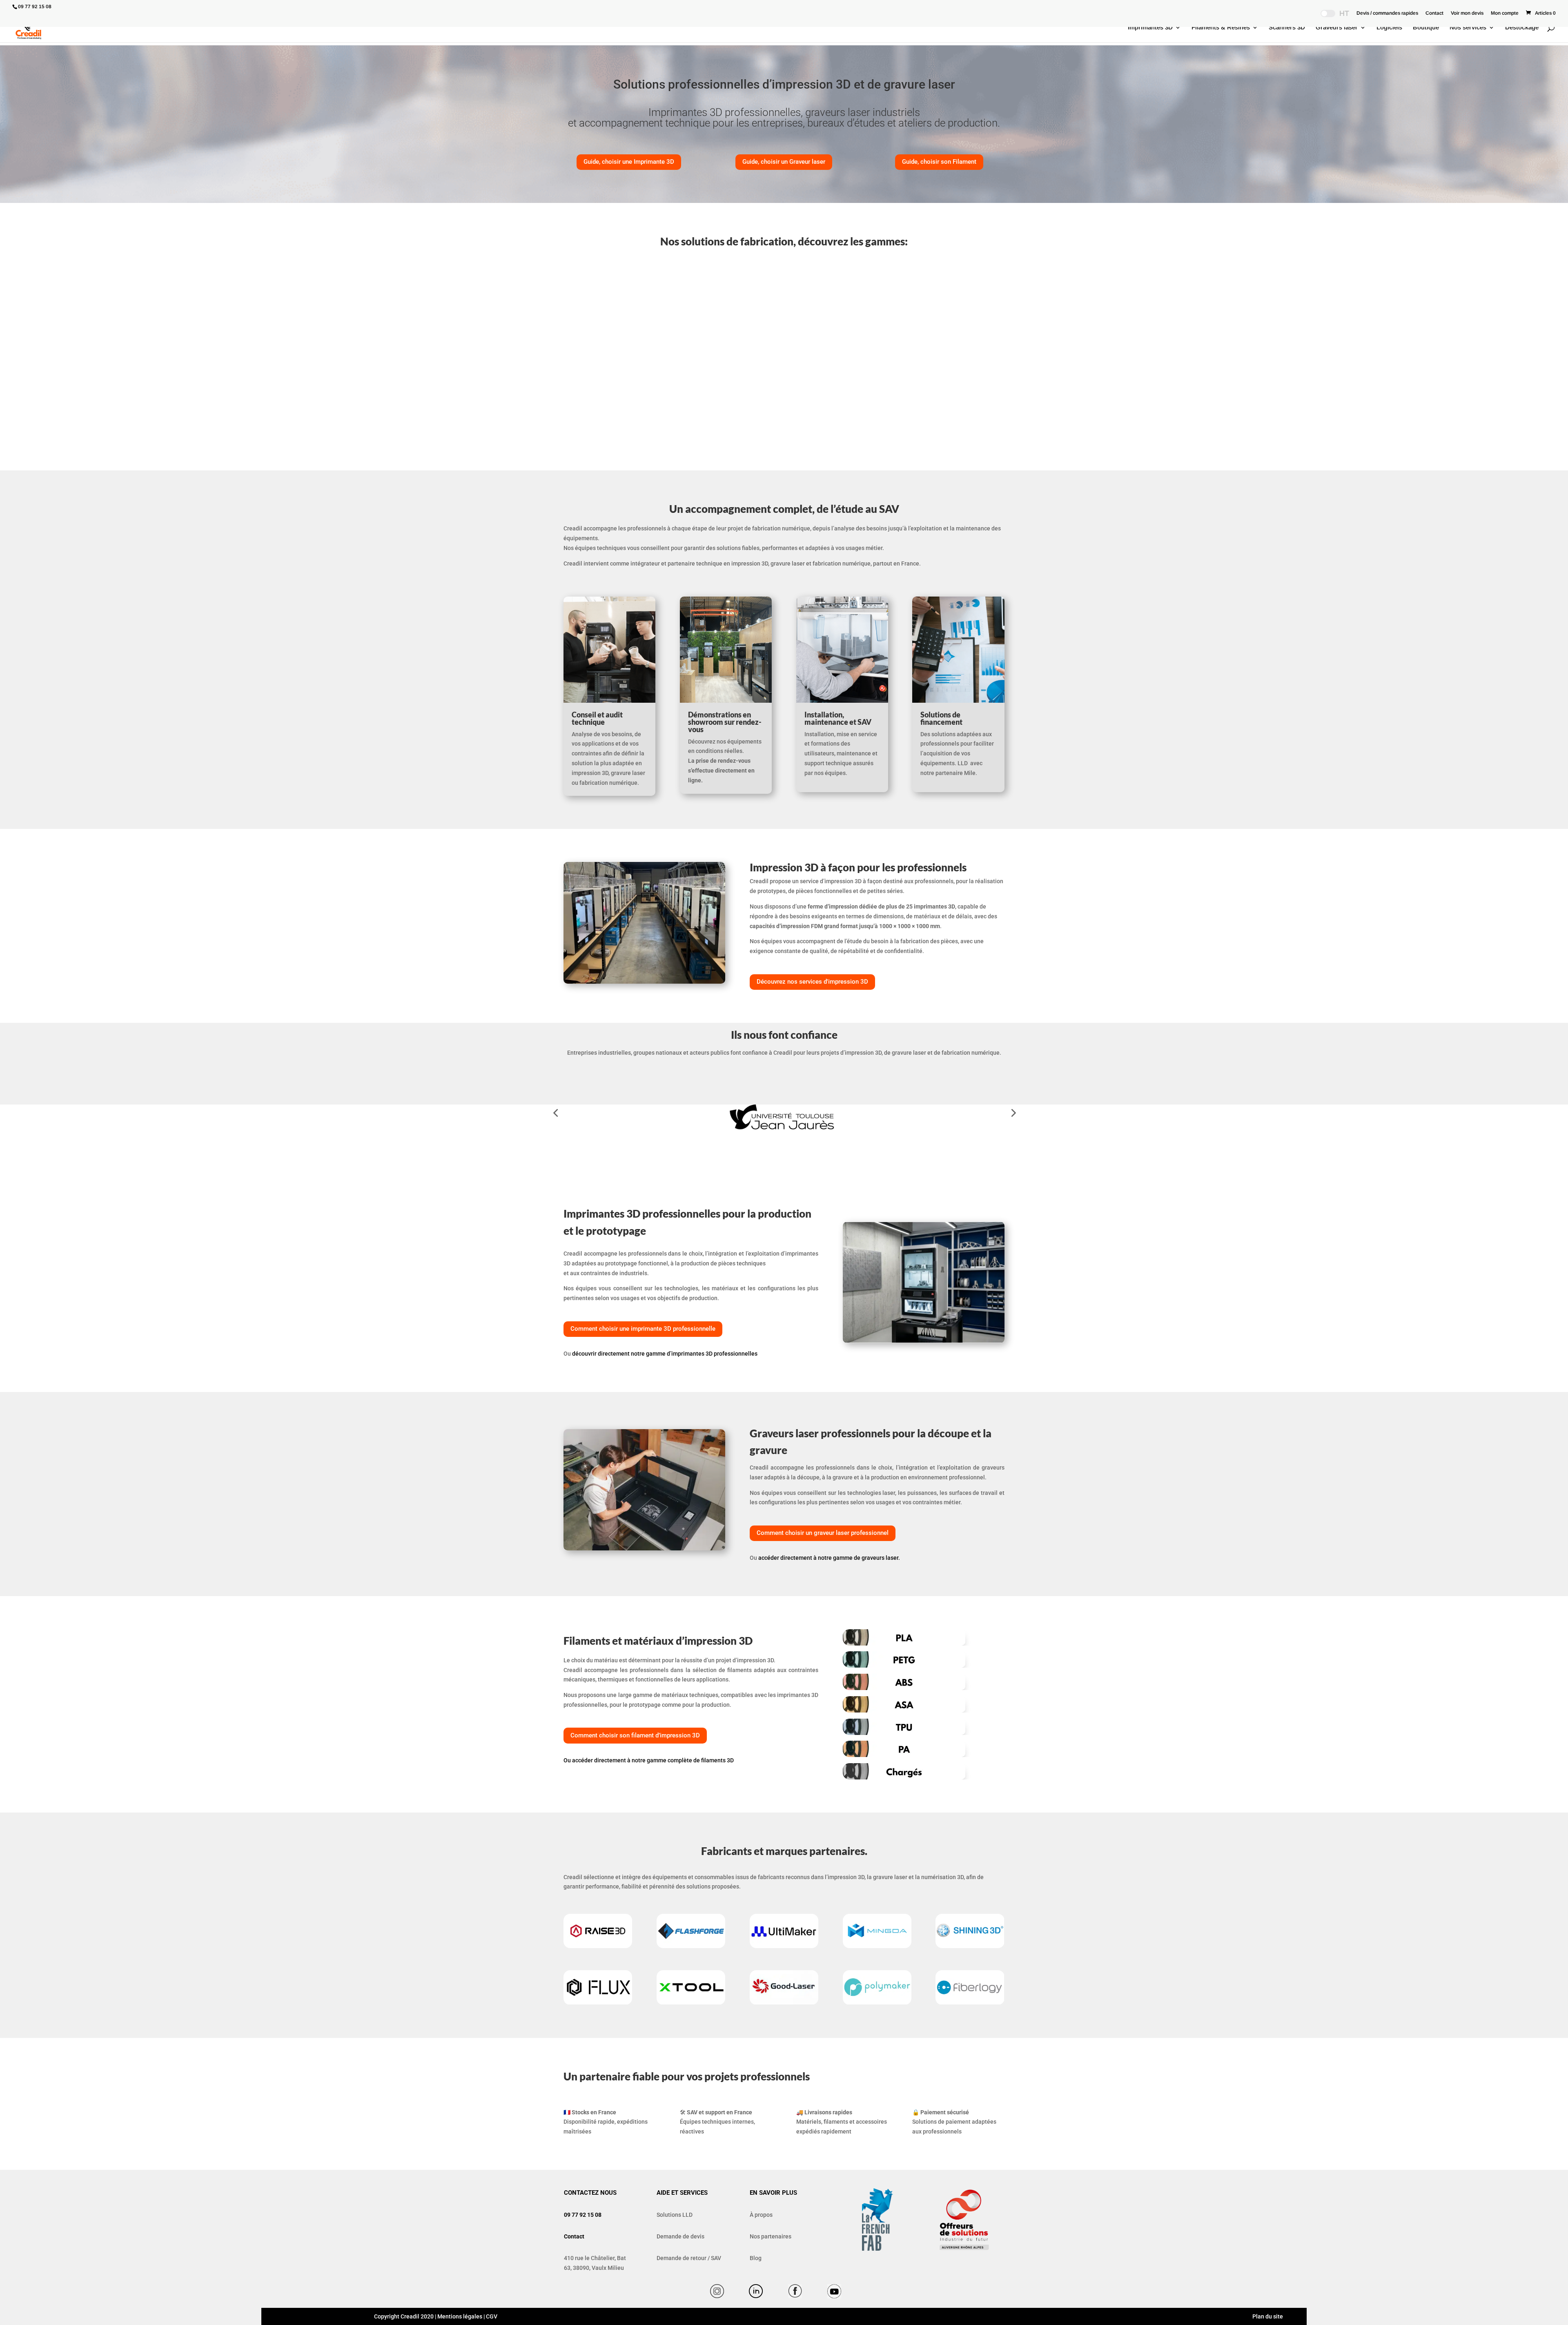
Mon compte (1505, 13)
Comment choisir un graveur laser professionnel (823, 1533)
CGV (492, 2316)
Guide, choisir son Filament (939, 162)
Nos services (1468, 28)
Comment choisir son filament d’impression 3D (635, 1735)
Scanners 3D (1287, 28)
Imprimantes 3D (1150, 28)
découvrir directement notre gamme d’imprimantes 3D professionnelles (665, 1354)
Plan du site (1267, 2316)
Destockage (1522, 28)
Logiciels (1389, 28)
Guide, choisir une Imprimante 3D (629, 162)
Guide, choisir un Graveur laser (784, 162)
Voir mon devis (1467, 13)
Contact (1434, 13)
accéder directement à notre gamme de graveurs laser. (829, 1558)
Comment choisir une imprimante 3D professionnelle (643, 1329)
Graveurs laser (1337, 28)
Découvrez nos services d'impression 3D (812, 982)
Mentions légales (460, 2316)
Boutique (1426, 28)
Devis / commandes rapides (1387, 13)
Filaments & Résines (1221, 28)
